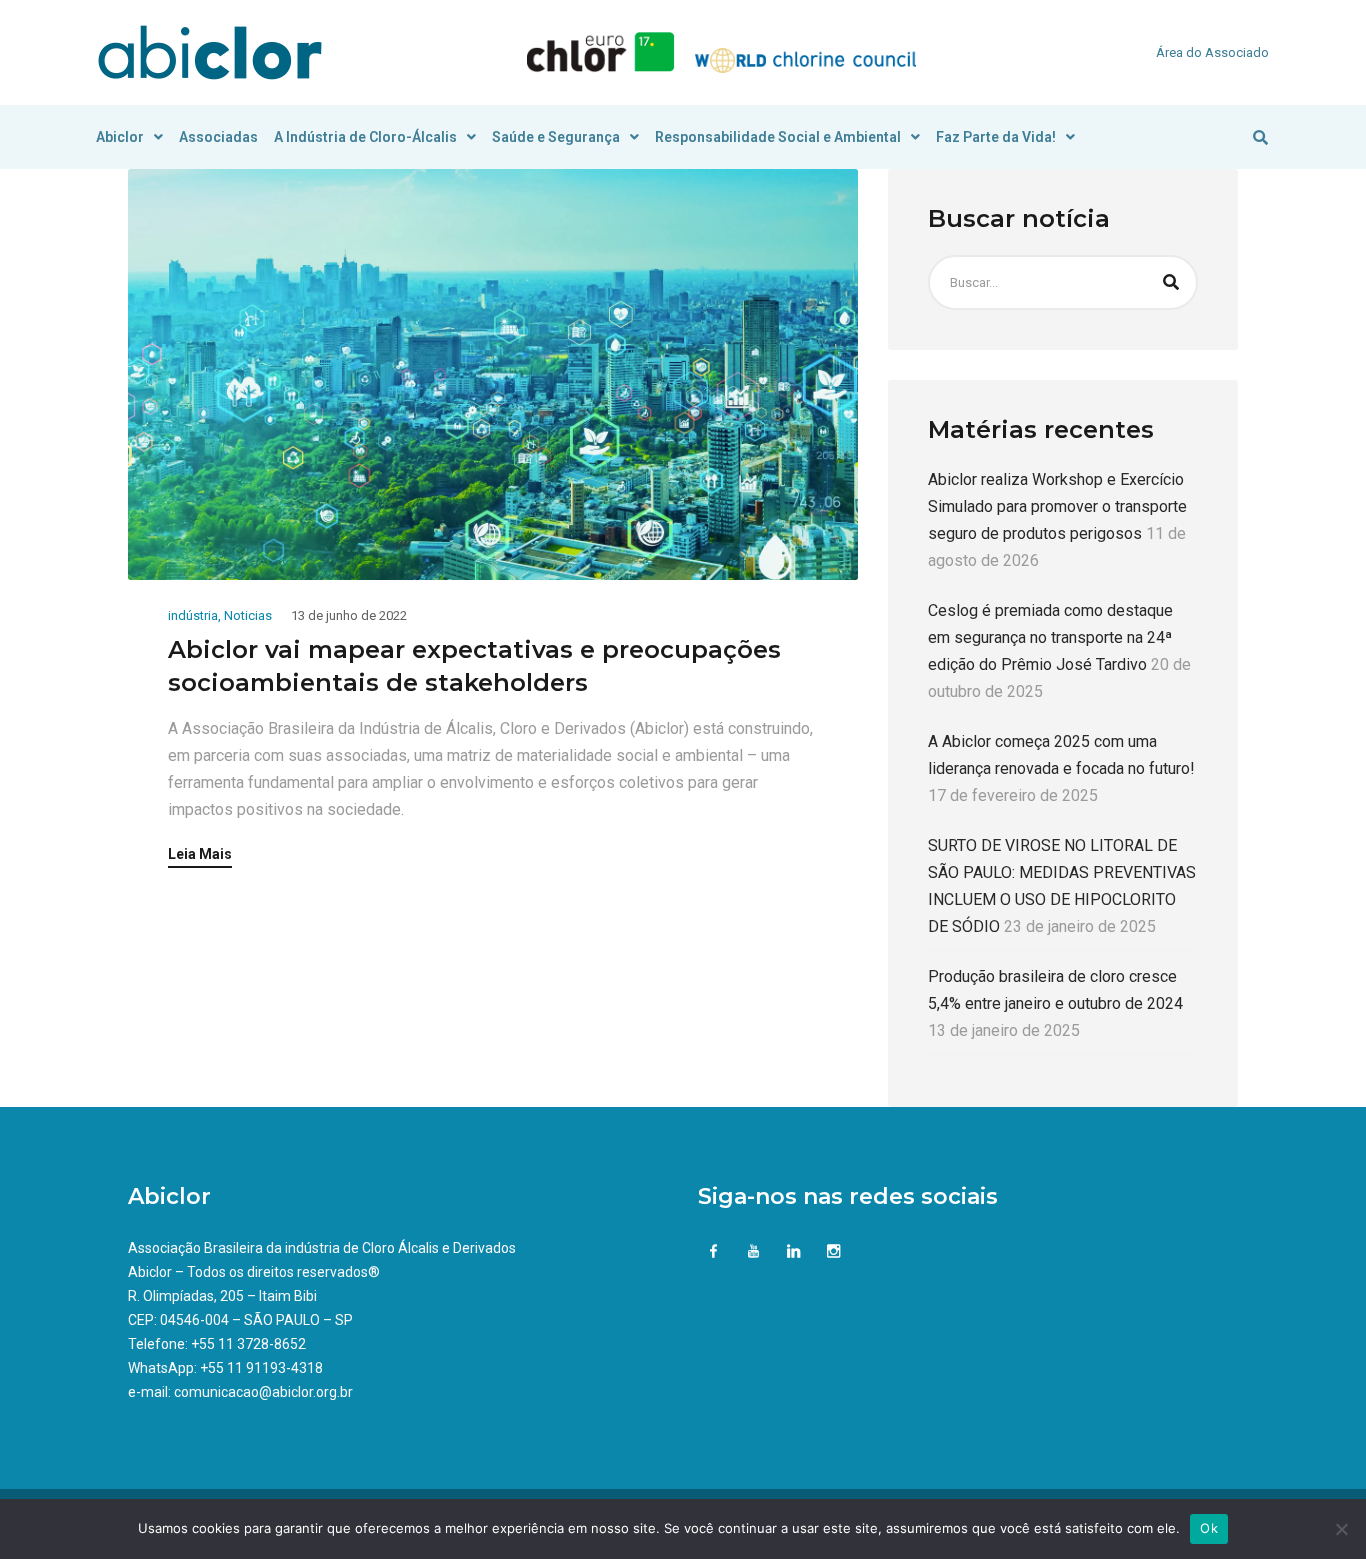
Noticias (248, 615)
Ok (1209, 1528)
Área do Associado (1212, 52)
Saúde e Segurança (556, 137)
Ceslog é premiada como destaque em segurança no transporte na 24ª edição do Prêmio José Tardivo (1050, 637)
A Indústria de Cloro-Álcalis (365, 137)
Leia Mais (200, 854)
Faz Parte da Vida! (996, 137)
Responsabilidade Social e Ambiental (778, 137)
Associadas (218, 137)
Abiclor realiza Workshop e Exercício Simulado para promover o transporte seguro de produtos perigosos (1057, 506)
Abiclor (120, 137)
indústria (193, 615)
